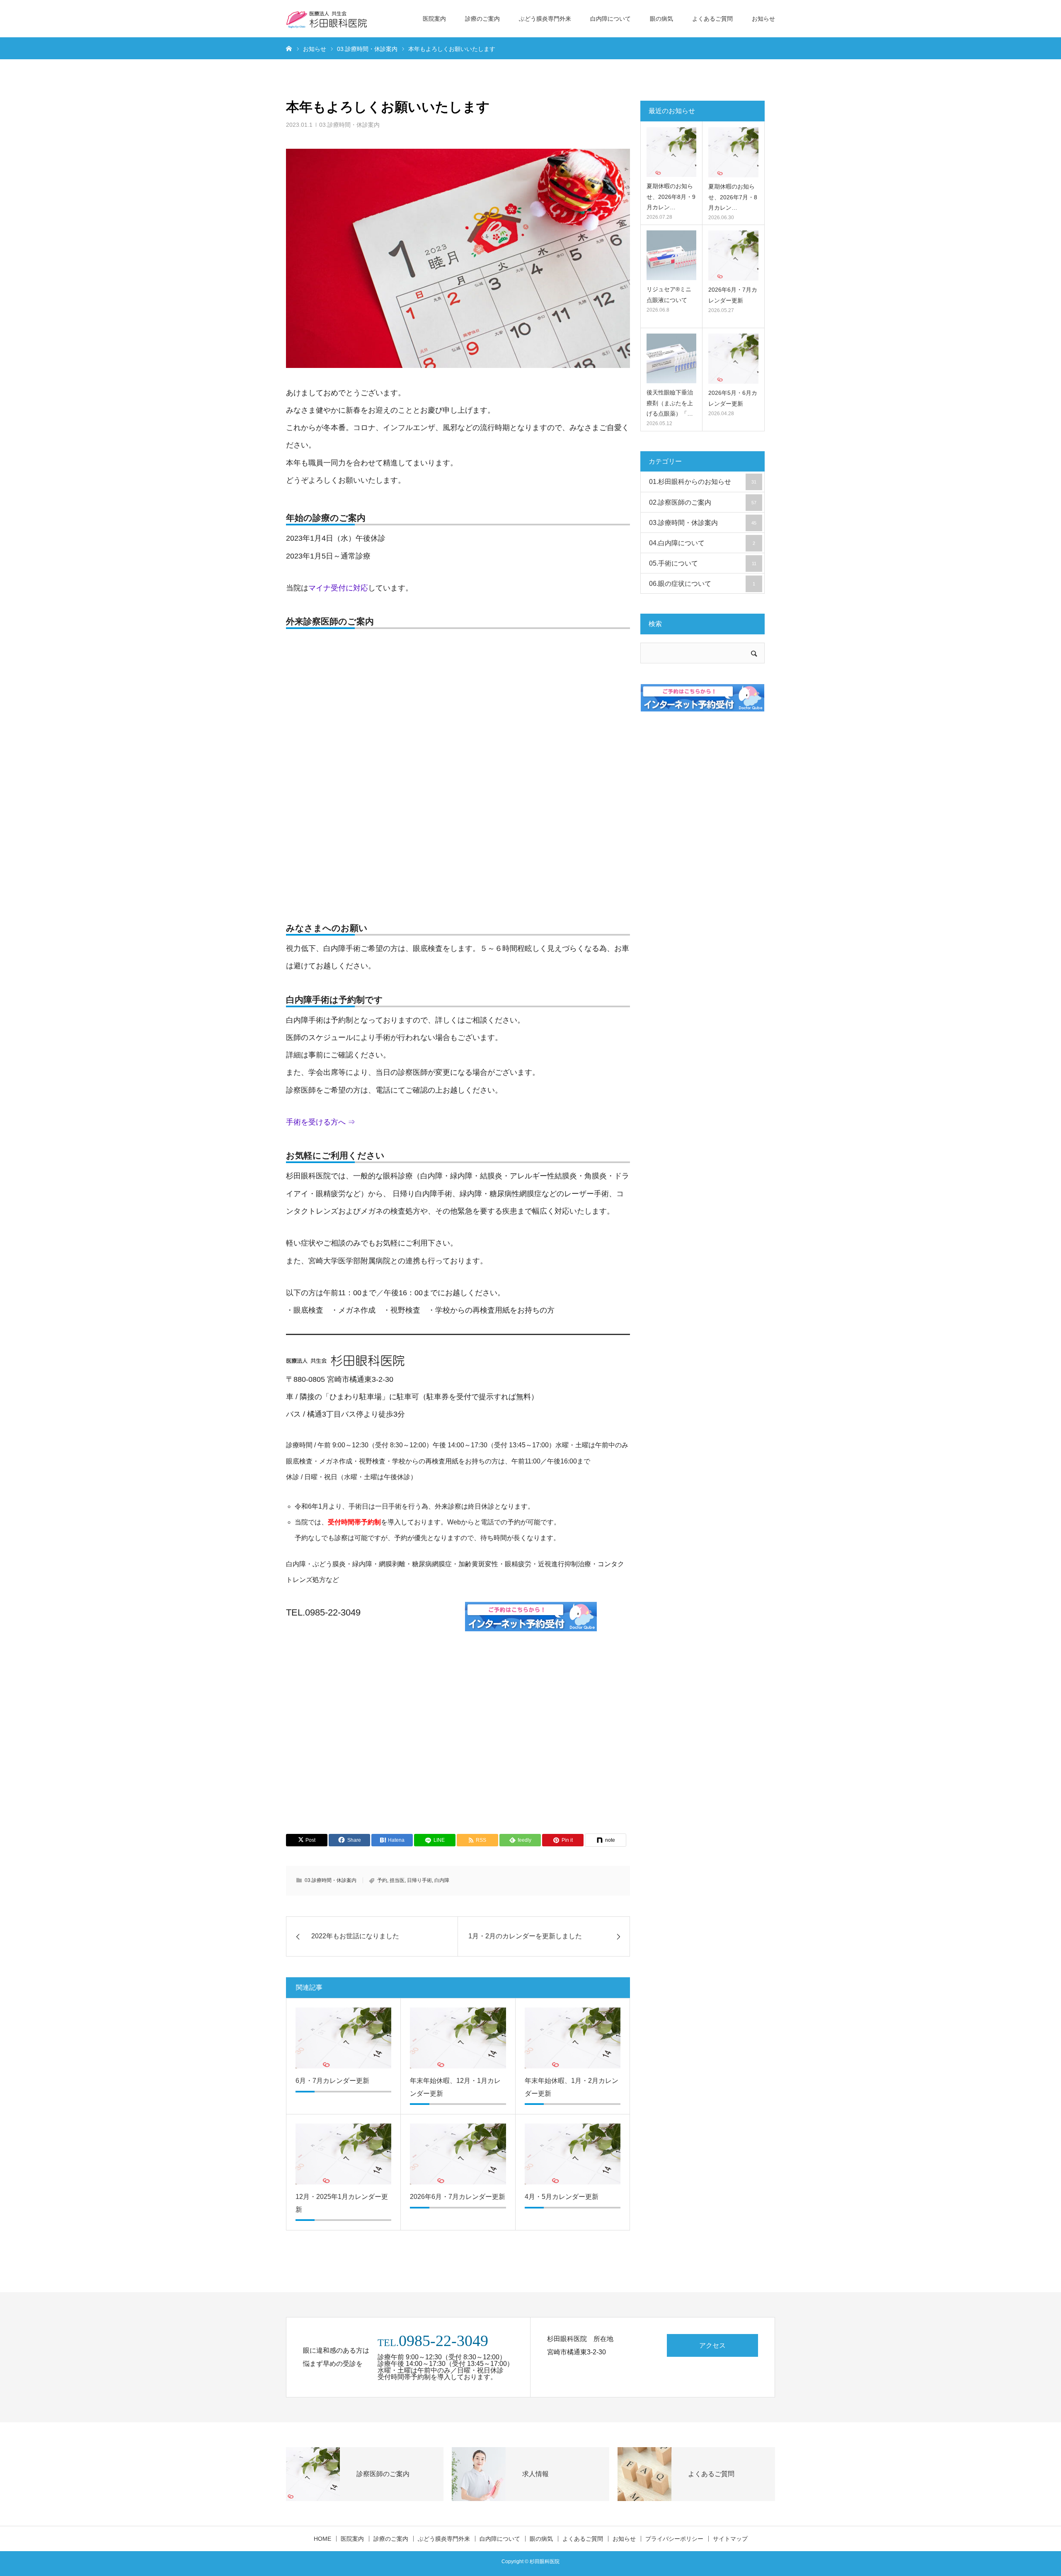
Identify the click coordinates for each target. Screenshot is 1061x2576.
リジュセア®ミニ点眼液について (669, 294)
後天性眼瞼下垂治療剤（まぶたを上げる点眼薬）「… (670, 403)
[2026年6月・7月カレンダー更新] (458, 2154)
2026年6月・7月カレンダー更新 (458, 2197)
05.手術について (703, 563)
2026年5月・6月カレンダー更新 (733, 398)
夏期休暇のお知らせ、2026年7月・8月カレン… (733, 197)
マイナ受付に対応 (338, 588)
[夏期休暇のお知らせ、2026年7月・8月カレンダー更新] (733, 152)
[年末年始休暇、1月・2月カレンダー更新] (573, 2038)
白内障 (442, 1880)
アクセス (712, 2345)
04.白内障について (702, 543)
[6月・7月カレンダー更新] (343, 2038)
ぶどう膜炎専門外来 (545, 19)
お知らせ (763, 19)
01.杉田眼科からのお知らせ (703, 482)
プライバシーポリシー (674, 2539)
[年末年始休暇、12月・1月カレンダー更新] (458, 2038)
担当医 (397, 1880)
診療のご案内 (482, 19)
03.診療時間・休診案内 (349, 125)
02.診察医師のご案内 (703, 502)
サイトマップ (730, 2539)
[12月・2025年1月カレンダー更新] (343, 2154)
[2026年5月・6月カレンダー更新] (733, 359)
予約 (382, 1880)
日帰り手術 (419, 1880)
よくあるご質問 (712, 19)
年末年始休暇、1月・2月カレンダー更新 (572, 2087)
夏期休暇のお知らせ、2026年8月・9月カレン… (671, 196)
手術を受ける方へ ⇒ (321, 1122)
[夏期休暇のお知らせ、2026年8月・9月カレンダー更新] (671, 152)
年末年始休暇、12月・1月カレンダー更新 (455, 2087)
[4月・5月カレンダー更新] (573, 2154)
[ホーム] (289, 48)
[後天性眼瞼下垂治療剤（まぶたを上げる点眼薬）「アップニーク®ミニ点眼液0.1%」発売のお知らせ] (671, 358)
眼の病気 (661, 19)
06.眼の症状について (702, 584)
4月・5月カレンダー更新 (562, 2197)
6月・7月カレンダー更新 (332, 2081)
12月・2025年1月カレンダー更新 (342, 2203)
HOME (322, 2539)
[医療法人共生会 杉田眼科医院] (327, 19)
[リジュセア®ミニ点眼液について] (671, 255)
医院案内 (434, 19)
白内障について (610, 19)
